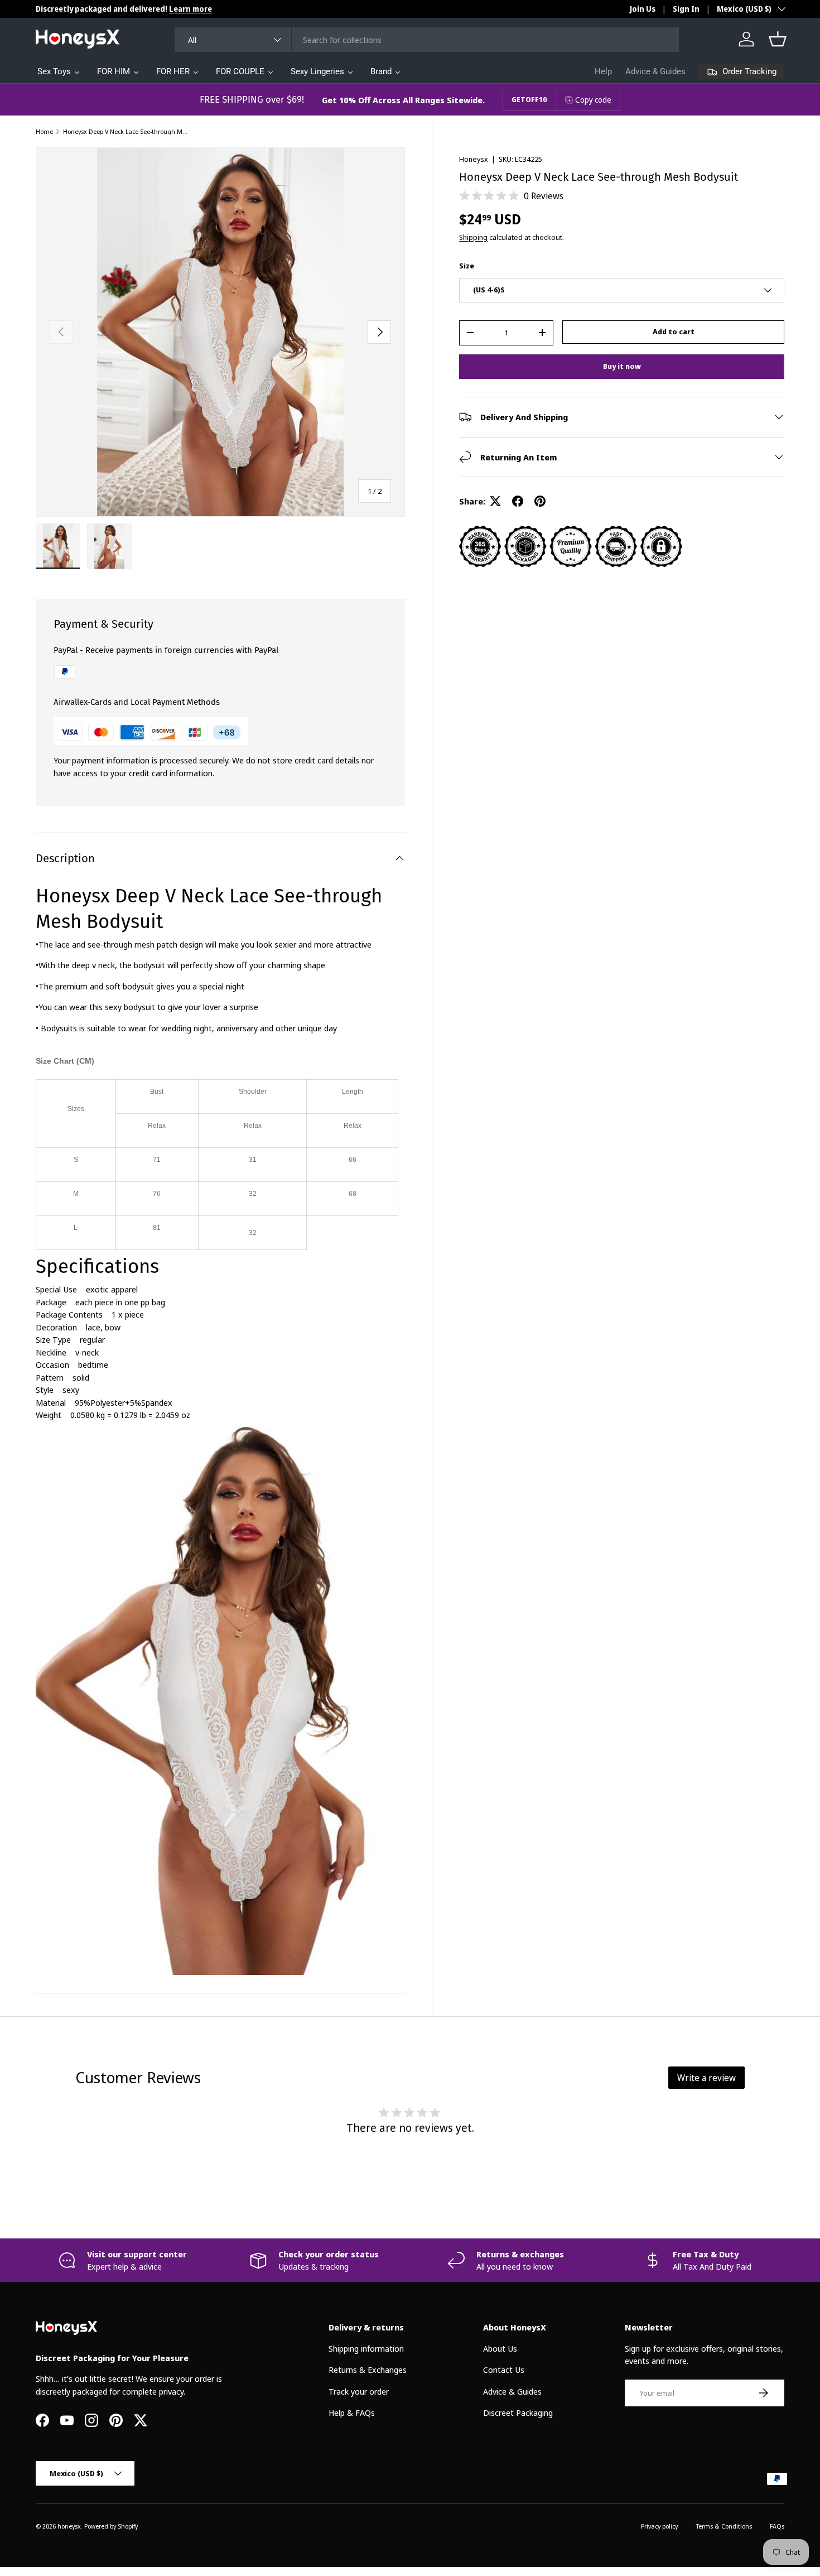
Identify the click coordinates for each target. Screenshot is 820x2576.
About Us (500, 2348)
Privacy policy (659, 2526)
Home (44, 131)
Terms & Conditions (724, 2526)
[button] (778, 39)
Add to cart (674, 331)
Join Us (643, 9)
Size (467, 266)
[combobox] (426, 40)
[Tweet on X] (495, 501)
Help (603, 71)
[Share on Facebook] (518, 501)
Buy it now (622, 366)
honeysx (69, 2526)
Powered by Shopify (111, 2526)
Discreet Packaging (518, 2412)
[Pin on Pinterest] (540, 501)
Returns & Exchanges (368, 2370)
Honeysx (474, 159)
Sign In (686, 9)
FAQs (777, 2526)
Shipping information (366, 2348)
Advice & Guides (655, 71)
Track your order (359, 2391)
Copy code (593, 100)
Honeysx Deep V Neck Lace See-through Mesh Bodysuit (126, 131)
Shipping (473, 237)
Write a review (706, 2078)
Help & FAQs (352, 2412)
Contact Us (504, 2370)
